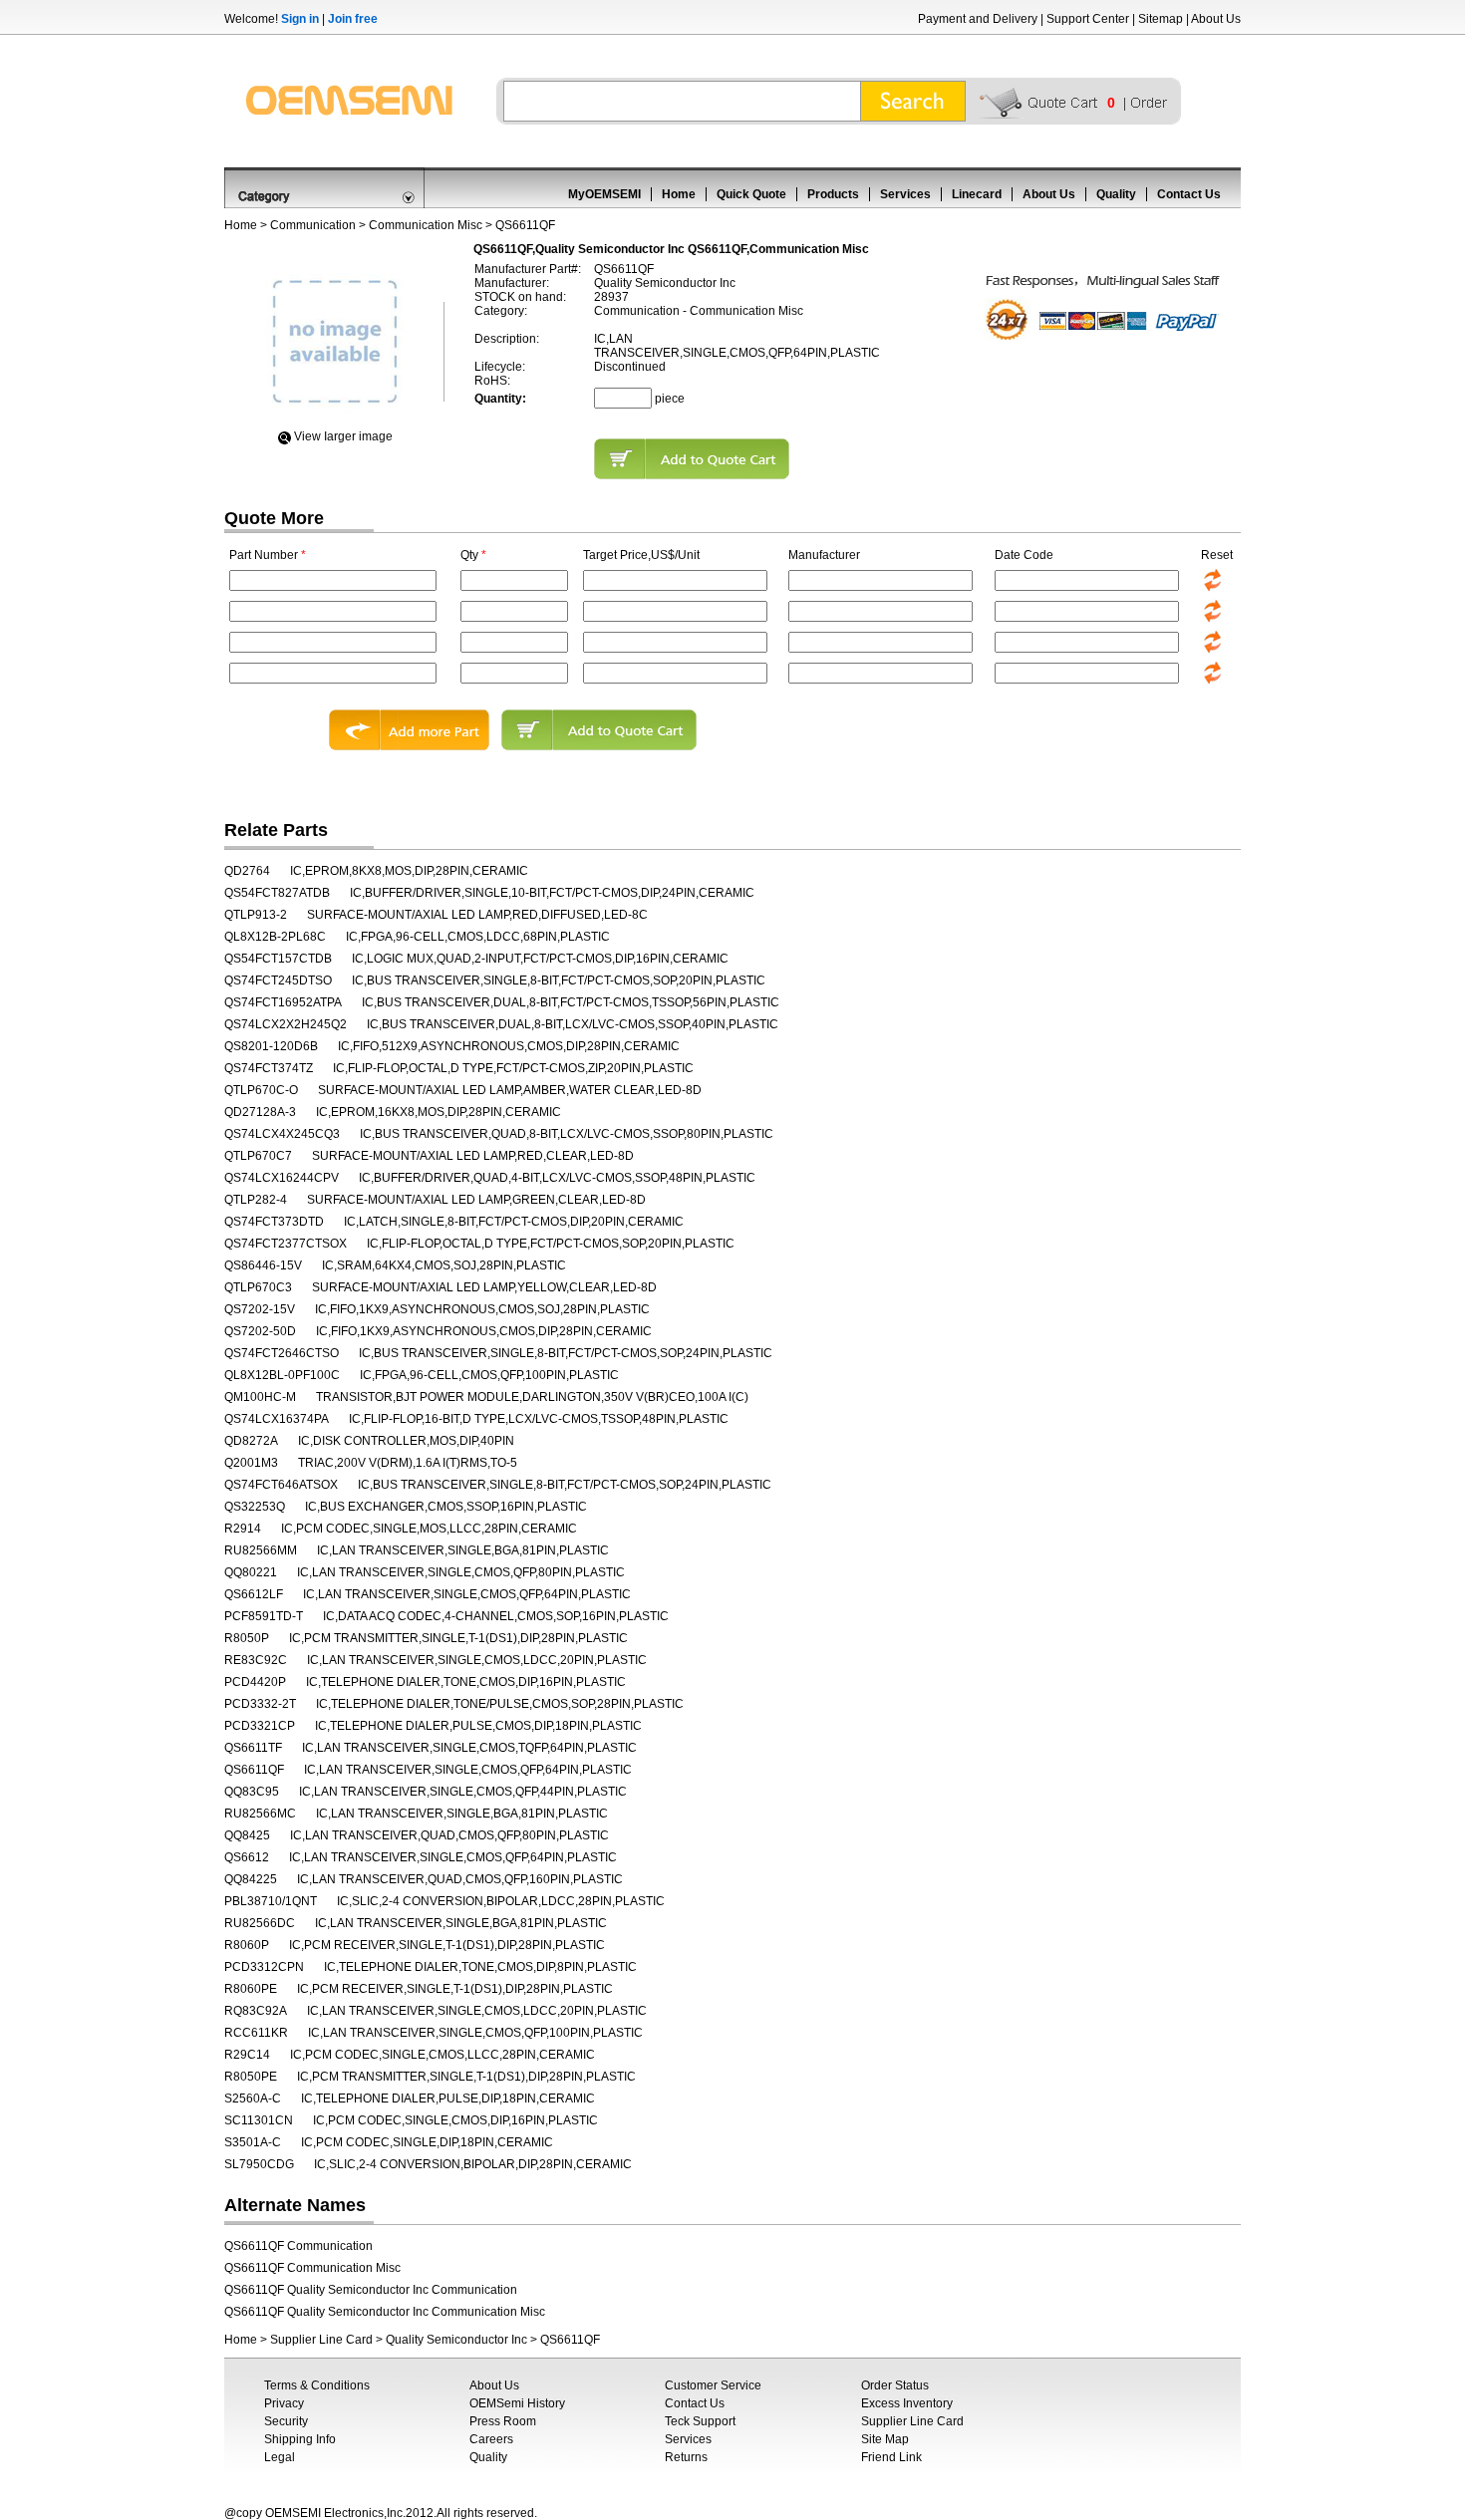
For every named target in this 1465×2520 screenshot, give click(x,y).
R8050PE (251, 2077)
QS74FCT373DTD (274, 1222)
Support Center (1088, 19)
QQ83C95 (252, 1792)
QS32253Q (255, 1507)
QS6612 (247, 1857)
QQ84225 (251, 1879)
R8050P (247, 1638)
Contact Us (1189, 194)
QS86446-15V (263, 1265)
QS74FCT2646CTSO (282, 1353)
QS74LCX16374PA (277, 1419)
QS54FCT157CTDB (278, 959)
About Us (1216, 19)
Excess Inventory (907, 2403)
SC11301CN (259, 2120)
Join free (353, 19)
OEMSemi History (517, 2403)
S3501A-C (253, 2142)
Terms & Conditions (317, 2385)
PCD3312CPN (264, 1967)
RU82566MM (261, 1550)
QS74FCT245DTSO (278, 980)
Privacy (284, 2403)
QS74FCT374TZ (269, 1068)
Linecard (977, 194)
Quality (1116, 194)
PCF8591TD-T (264, 1616)
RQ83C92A (256, 2011)
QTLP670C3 (258, 1287)
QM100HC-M (260, 1397)
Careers (491, 2439)
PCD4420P (255, 1682)
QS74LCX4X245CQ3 (282, 1134)
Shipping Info (300, 2439)
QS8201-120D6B (271, 1046)
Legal (280, 2457)
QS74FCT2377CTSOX (286, 1244)
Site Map (885, 2439)
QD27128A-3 (260, 1112)
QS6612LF (254, 1594)
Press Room (503, 2421)
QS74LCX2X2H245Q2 (286, 1024)
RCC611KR (256, 2033)
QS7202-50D (260, 1331)
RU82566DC (260, 1923)
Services (905, 194)
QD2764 (247, 871)
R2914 (243, 1529)
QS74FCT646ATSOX (281, 1485)
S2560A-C (253, 2099)
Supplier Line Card (321, 2340)
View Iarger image (343, 436)
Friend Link (891, 2457)
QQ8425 (247, 1835)
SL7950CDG (259, 2164)
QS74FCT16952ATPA (283, 1002)
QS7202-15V (260, 1309)
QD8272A (251, 1441)
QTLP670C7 (258, 1156)
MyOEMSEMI (604, 194)
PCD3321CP (260, 1726)
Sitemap (1161, 19)
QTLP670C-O (261, 1090)
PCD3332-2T (260, 1704)
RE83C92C (256, 1660)
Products (833, 194)
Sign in (300, 19)
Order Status (895, 2385)
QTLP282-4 (256, 1200)
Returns (686, 2457)
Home (679, 194)
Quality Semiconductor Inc (456, 2340)
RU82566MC (260, 1814)
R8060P (247, 1945)
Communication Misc (426, 225)
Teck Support (700, 2421)
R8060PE (251, 1989)
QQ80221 (251, 1572)
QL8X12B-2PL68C (275, 937)
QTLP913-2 (256, 915)
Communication (313, 225)
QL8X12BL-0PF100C (282, 1375)
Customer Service (713, 2385)
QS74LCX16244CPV (282, 1178)
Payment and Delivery (978, 19)
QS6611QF (254, 1770)
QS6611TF (253, 1748)
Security (286, 2421)
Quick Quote (751, 194)
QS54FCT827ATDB (277, 893)
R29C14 (247, 2055)
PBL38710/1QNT (271, 1901)
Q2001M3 (251, 1463)
